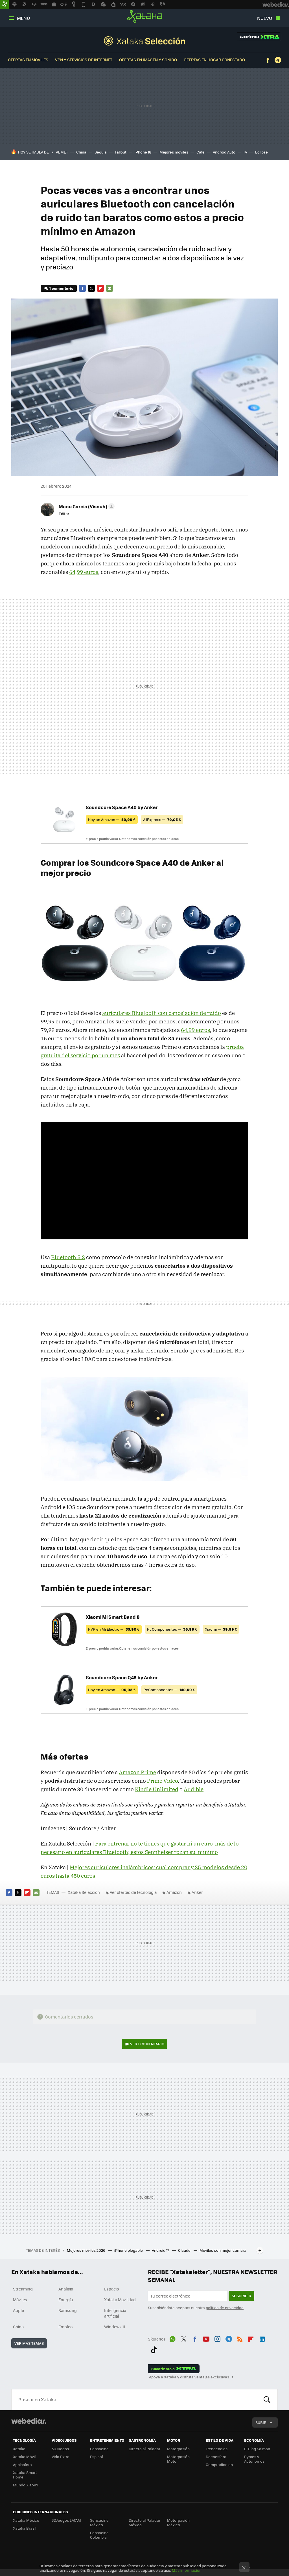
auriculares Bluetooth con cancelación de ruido (162, 1013)
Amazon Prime (137, 1772)
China (81, 152)
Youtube (206, 2338)
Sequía (101, 152)
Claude (185, 2250)
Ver (147, 2044)
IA (245, 152)
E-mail (110, 288)
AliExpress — (162, 819)
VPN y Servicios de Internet (84, 60)
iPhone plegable (129, 2250)
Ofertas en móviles (28, 60)
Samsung (68, 2310)
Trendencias (217, 2449)
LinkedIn (262, 2338)
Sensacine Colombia (99, 2535)
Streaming (23, 2289)
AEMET (62, 152)
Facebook (268, 60)
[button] (86, 506)
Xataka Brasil (25, 2528)
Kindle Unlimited (157, 1789)
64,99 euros (84, 572)
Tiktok (154, 2349)
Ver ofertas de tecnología (133, 1892)
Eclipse (261, 152)
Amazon (174, 1892)
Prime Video (162, 1781)
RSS (240, 2338)
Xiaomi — (221, 1629)
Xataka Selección (144, 41)
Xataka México (26, 2520)
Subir (261, 2422)
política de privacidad (225, 2308)
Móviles (20, 2300)
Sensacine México (99, 2522)
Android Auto (224, 152)
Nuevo (265, 18)
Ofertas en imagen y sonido (148, 60)
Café (201, 152)
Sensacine (99, 2449)
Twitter (91, 288)
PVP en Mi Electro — (114, 1629)
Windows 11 (115, 2327)
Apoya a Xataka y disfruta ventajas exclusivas (189, 2377)
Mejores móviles (174, 152)
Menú (23, 18)
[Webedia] (29, 2421)
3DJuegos (60, 2449)
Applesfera (22, 2464)
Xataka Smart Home (25, 2475)
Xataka (145, 16)
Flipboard (100, 288)
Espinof (97, 2457)
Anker (197, 1892)
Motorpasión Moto (178, 2459)
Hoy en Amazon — (112, 819)
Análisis (66, 2289)
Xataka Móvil (24, 2457)
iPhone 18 (143, 152)
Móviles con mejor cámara (223, 2250)
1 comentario (61, 288)
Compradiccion (219, 2464)
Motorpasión (178, 2449)
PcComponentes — (172, 1629)
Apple (18, 2310)
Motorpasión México (178, 2522)
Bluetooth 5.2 (68, 1257)
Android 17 (161, 2250)
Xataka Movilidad (120, 2300)
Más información (187, 2570)
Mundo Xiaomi (26, 2485)
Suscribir (241, 2296)
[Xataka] (5, 5)
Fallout (121, 152)
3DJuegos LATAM (66, 2520)
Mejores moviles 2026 (87, 2250)
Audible (194, 1789)
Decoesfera (216, 2457)
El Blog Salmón (257, 2449)
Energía (66, 2300)
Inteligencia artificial (115, 2313)
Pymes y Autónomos (254, 2459)
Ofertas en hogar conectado (214, 60)
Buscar (267, 2400)
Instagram (217, 2338)
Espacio (111, 2289)
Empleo (65, 2327)
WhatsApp (172, 2338)
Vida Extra (61, 2457)
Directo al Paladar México (144, 2522)
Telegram (278, 60)
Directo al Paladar (144, 2449)
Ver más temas (29, 2343)
